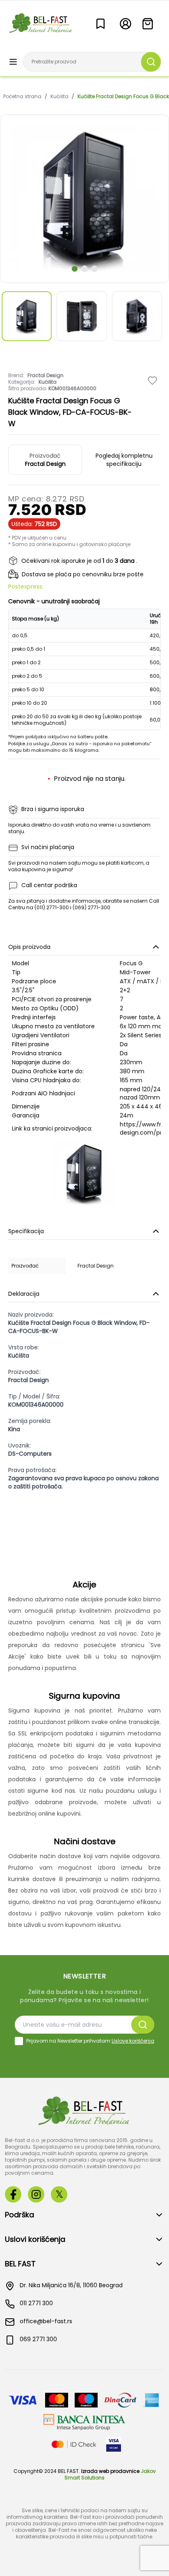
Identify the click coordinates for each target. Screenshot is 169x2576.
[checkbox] (19, 2041)
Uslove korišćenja (133, 2041)
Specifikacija (26, 1231)
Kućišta (59, 97)
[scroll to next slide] (75, 269)
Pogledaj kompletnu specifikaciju (124, 460)
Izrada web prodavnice (110, 2471)
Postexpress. (26, 587)
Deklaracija (24, 1294)
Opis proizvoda (29, 947)
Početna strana (22, 97)
